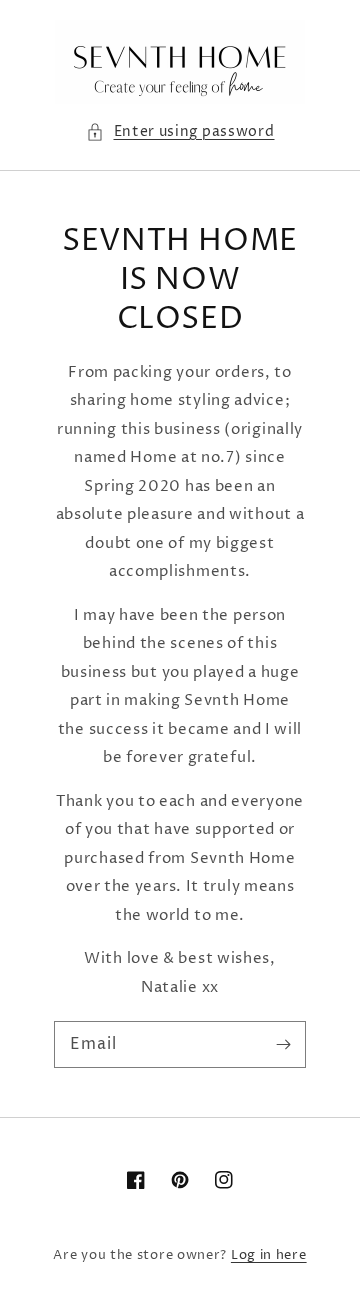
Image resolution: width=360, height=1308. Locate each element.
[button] (180, 132)
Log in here (269, 1255)
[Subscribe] (283, 1044)
